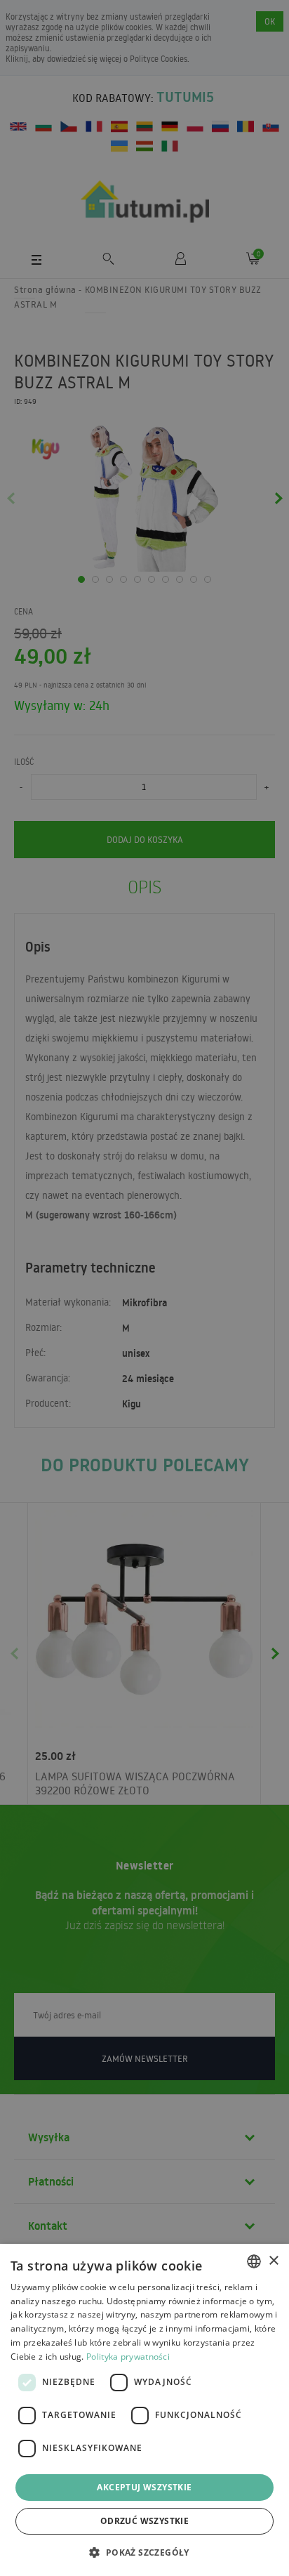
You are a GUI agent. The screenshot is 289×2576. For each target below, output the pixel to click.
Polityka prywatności (128, 2357)
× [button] (273, 2261)
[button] (144, 2552)
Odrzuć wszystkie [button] (144, 2521)
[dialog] (144, 2410)
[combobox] (254, 2261)
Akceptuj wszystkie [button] (144, 2487)
